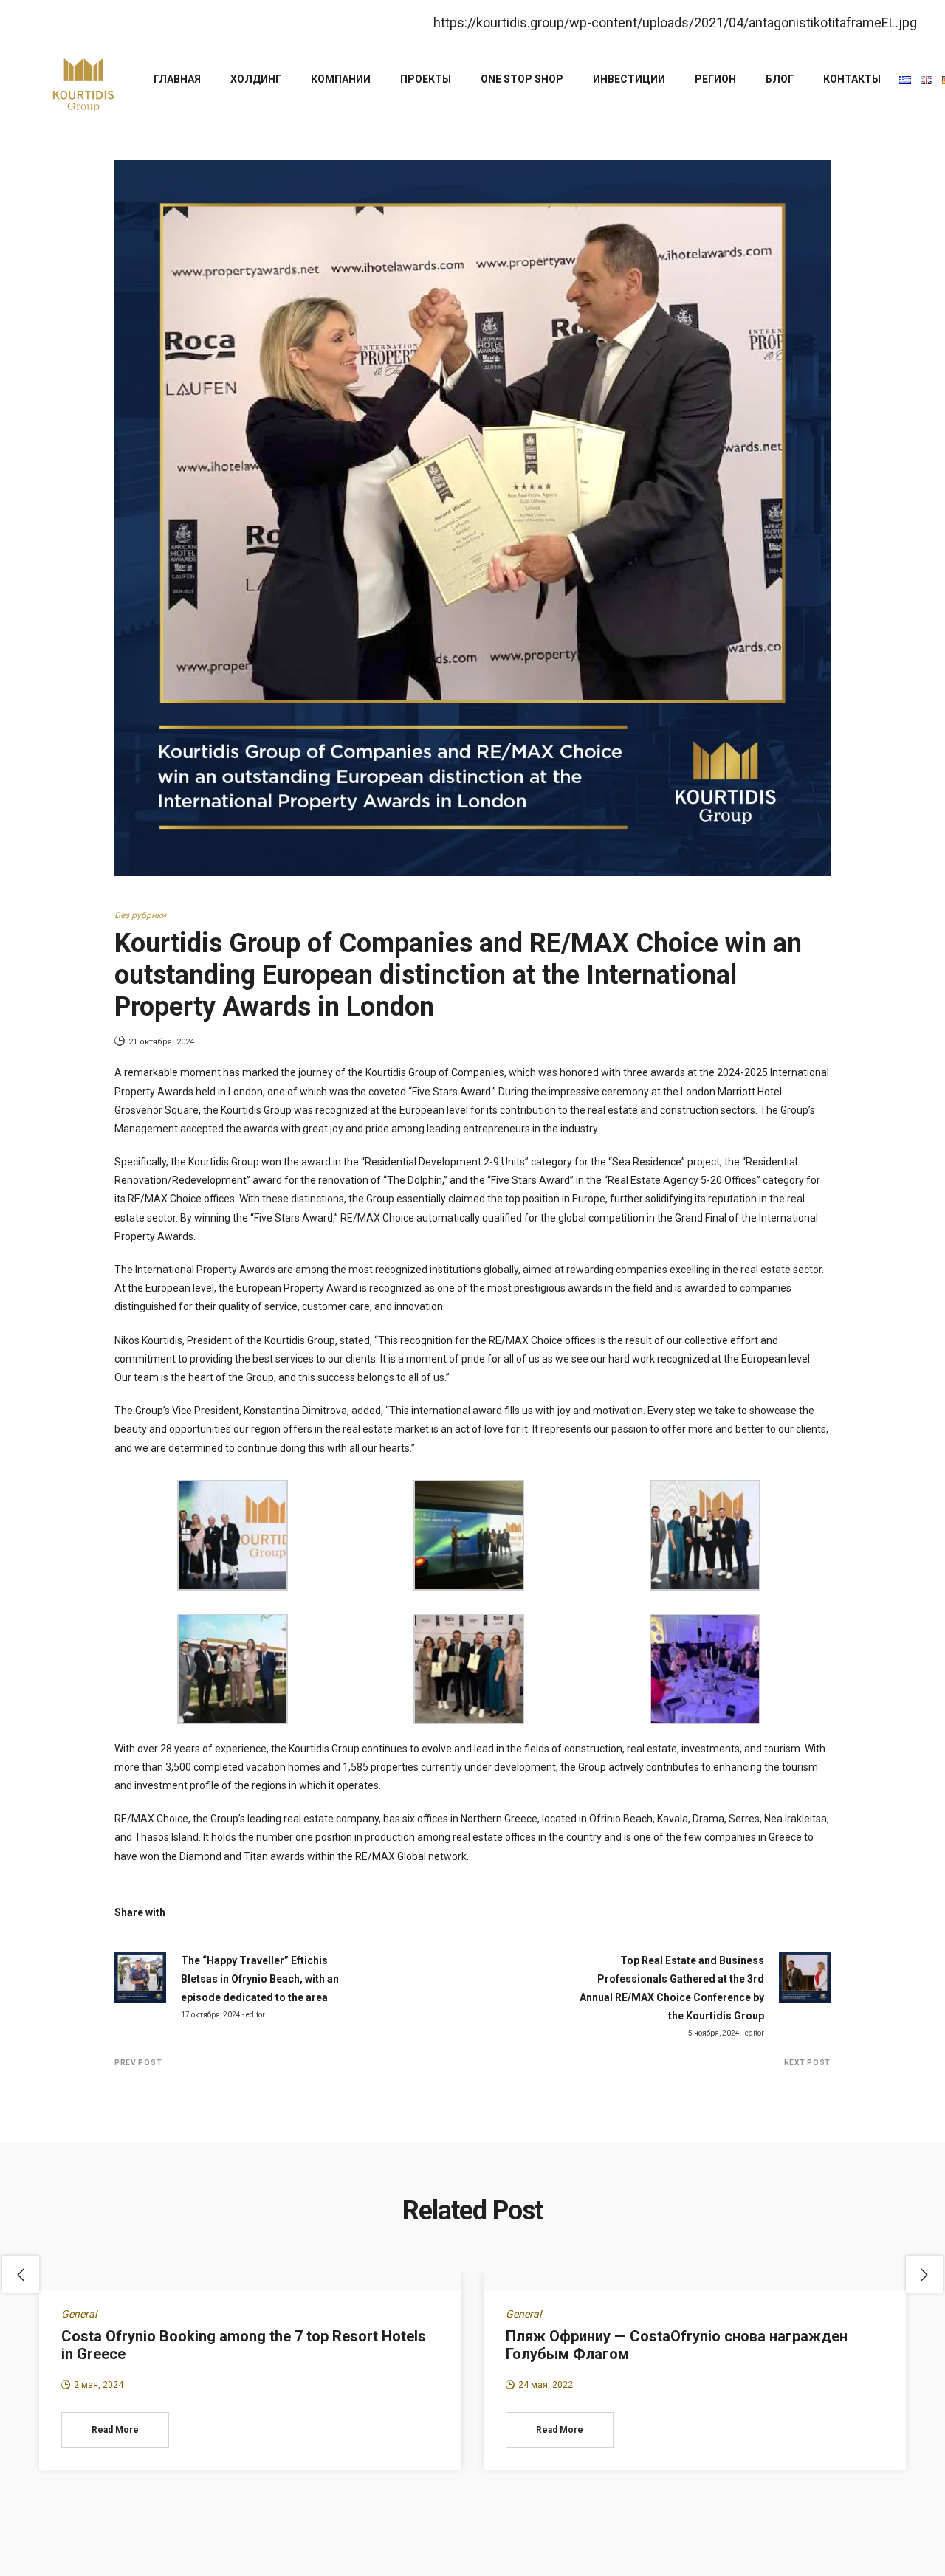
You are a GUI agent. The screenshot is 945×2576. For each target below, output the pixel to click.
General (79, 2314)
